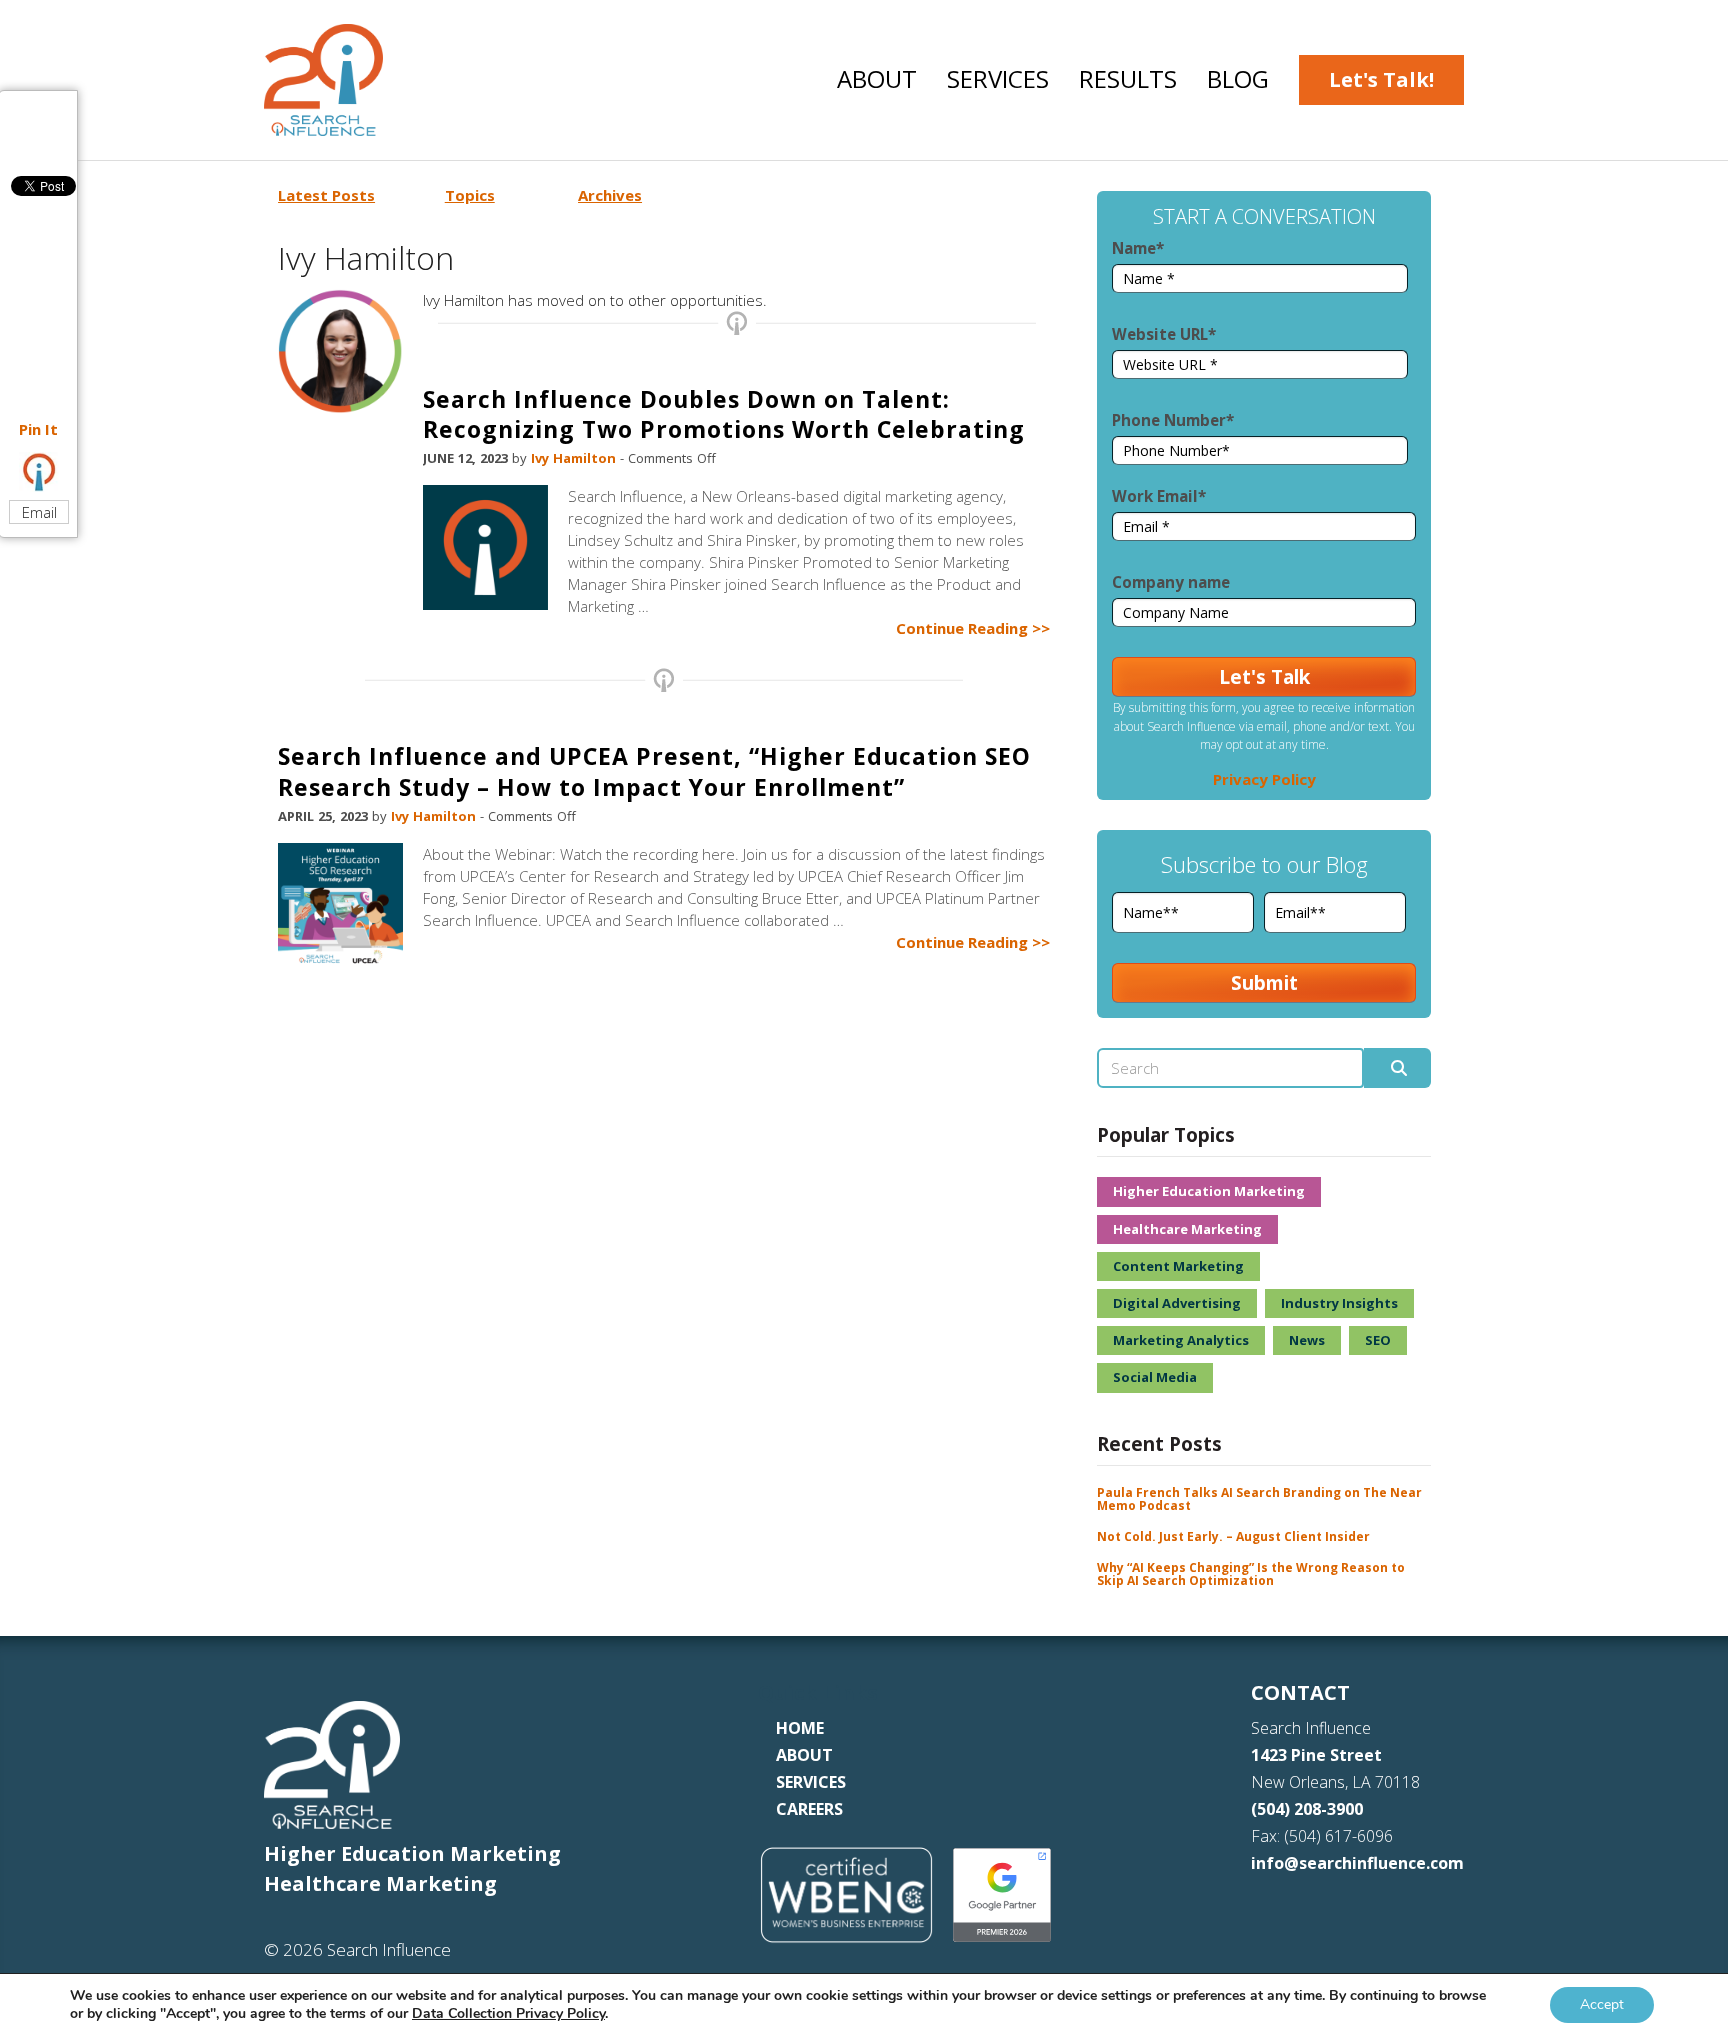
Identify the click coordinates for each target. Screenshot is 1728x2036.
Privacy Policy (1264, 779)
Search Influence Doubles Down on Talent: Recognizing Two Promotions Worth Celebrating (724, 414)
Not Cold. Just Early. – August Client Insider (1233, 1536)
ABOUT (804, 1755)
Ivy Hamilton (575, 458)
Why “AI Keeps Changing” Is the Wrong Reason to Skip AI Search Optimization (1251, 1574)
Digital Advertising (1177, 1303)
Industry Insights (1339, 1303)
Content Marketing (1178, 1266)
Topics (470, 195)
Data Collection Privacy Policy (508, 2013)
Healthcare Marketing (1187, 1229)
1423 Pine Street (1316, 1755)
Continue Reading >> (973, 628)
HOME (800, 1728)
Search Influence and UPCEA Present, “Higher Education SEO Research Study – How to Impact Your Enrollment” (654, 771)
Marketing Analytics (1181, 1340)
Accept (1602, 2004)
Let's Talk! (1381, 79)
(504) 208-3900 (1307, 1809)
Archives (610, 195)
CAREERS (809, 1809)
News (1307, 1340)
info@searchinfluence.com (1357, 1863)
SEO (1378, 1340)
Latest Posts (326, 195)
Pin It (38, 429)
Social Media (1155, 1377)
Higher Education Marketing (1209, 1191)
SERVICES (811, 1782)
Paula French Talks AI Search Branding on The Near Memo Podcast (1259, 1499)
